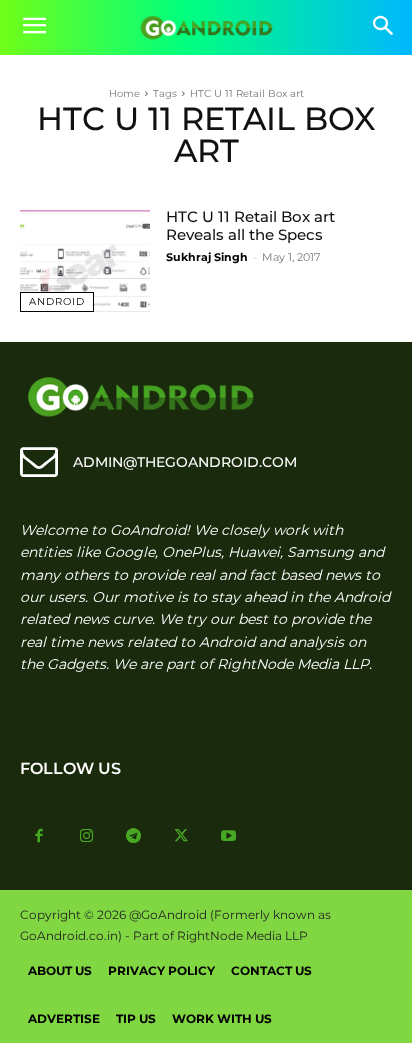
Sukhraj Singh (207, 257)
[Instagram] (87, 837)
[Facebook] (39, 837)
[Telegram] (134, 837)
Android (57, 301)
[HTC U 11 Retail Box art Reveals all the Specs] (85, 260)
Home (124, 93)
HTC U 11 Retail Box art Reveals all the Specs (250, 225)
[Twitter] (182, 837)
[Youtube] (229, 837)
